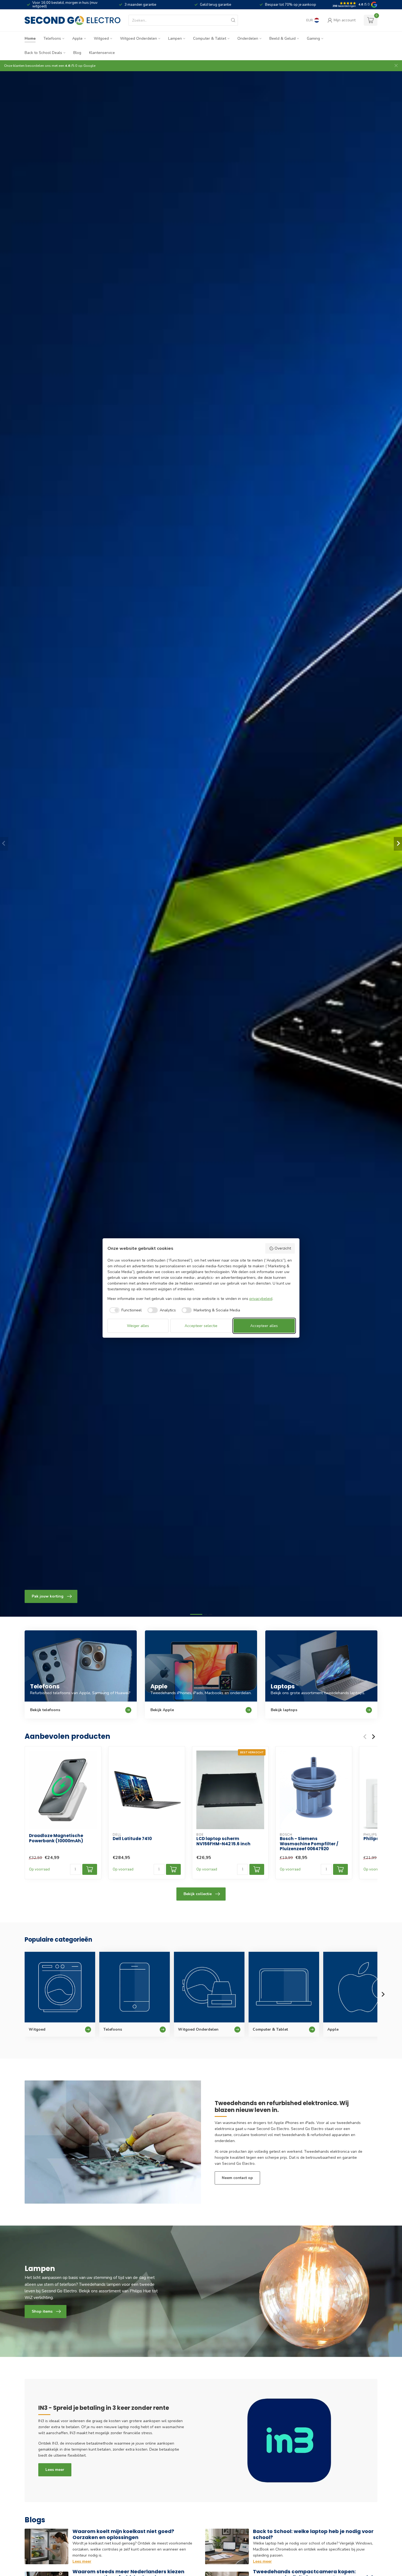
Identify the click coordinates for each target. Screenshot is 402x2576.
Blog (77, 53)
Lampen (175, 38)
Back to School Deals (43, 53)
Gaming (313, 38)
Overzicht (283, 1248)
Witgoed (101, 38)
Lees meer (55, 2470)
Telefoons (52, 38)
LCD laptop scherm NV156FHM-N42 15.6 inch (223, 1842)
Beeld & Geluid (282, 38)
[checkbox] (125, 1310)
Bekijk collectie (198, 1894)
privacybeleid (261, 1299)
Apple (77, 38)
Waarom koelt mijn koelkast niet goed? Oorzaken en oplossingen (123, 2534)
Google (89, 66)
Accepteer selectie (201, 1326)
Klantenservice (102, 53)
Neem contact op (237, 2178)
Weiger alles (138, 1326)
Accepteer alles (264, 1326)
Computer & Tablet (210, 38)
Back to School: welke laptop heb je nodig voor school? (313, 2534)
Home (30, 38)
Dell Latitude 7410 (132, 1839)
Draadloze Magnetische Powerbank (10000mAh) (56, 1838)
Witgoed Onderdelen (139, 38)
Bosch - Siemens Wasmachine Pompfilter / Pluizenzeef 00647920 (309, 1844)
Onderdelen (248, 38)
